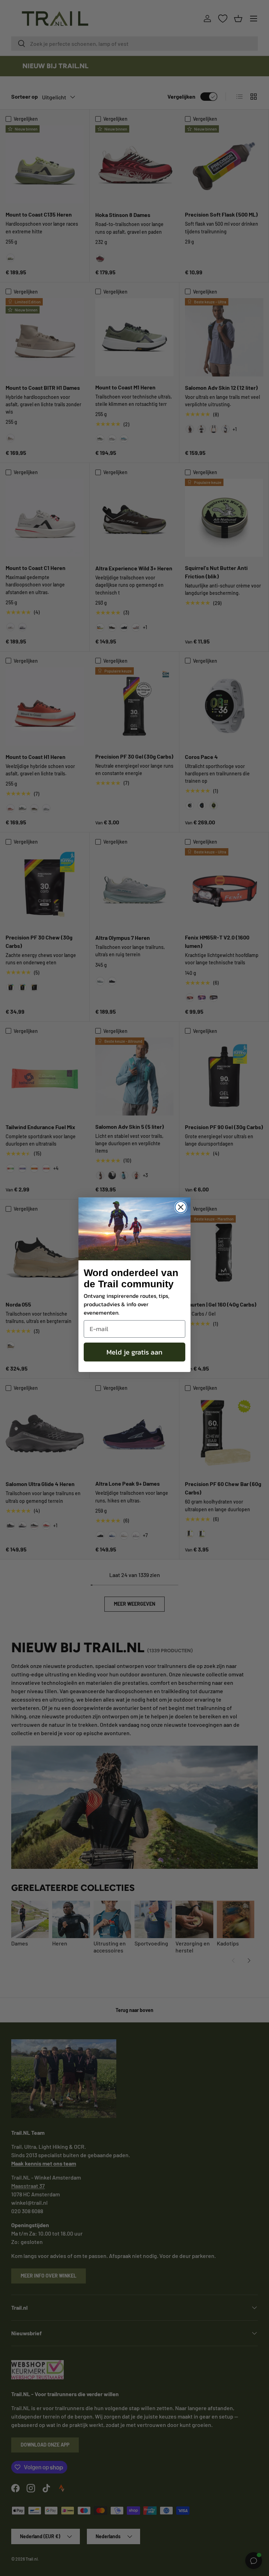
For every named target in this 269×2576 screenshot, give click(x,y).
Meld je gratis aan (134, 1352)
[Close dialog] (181, 1207)
